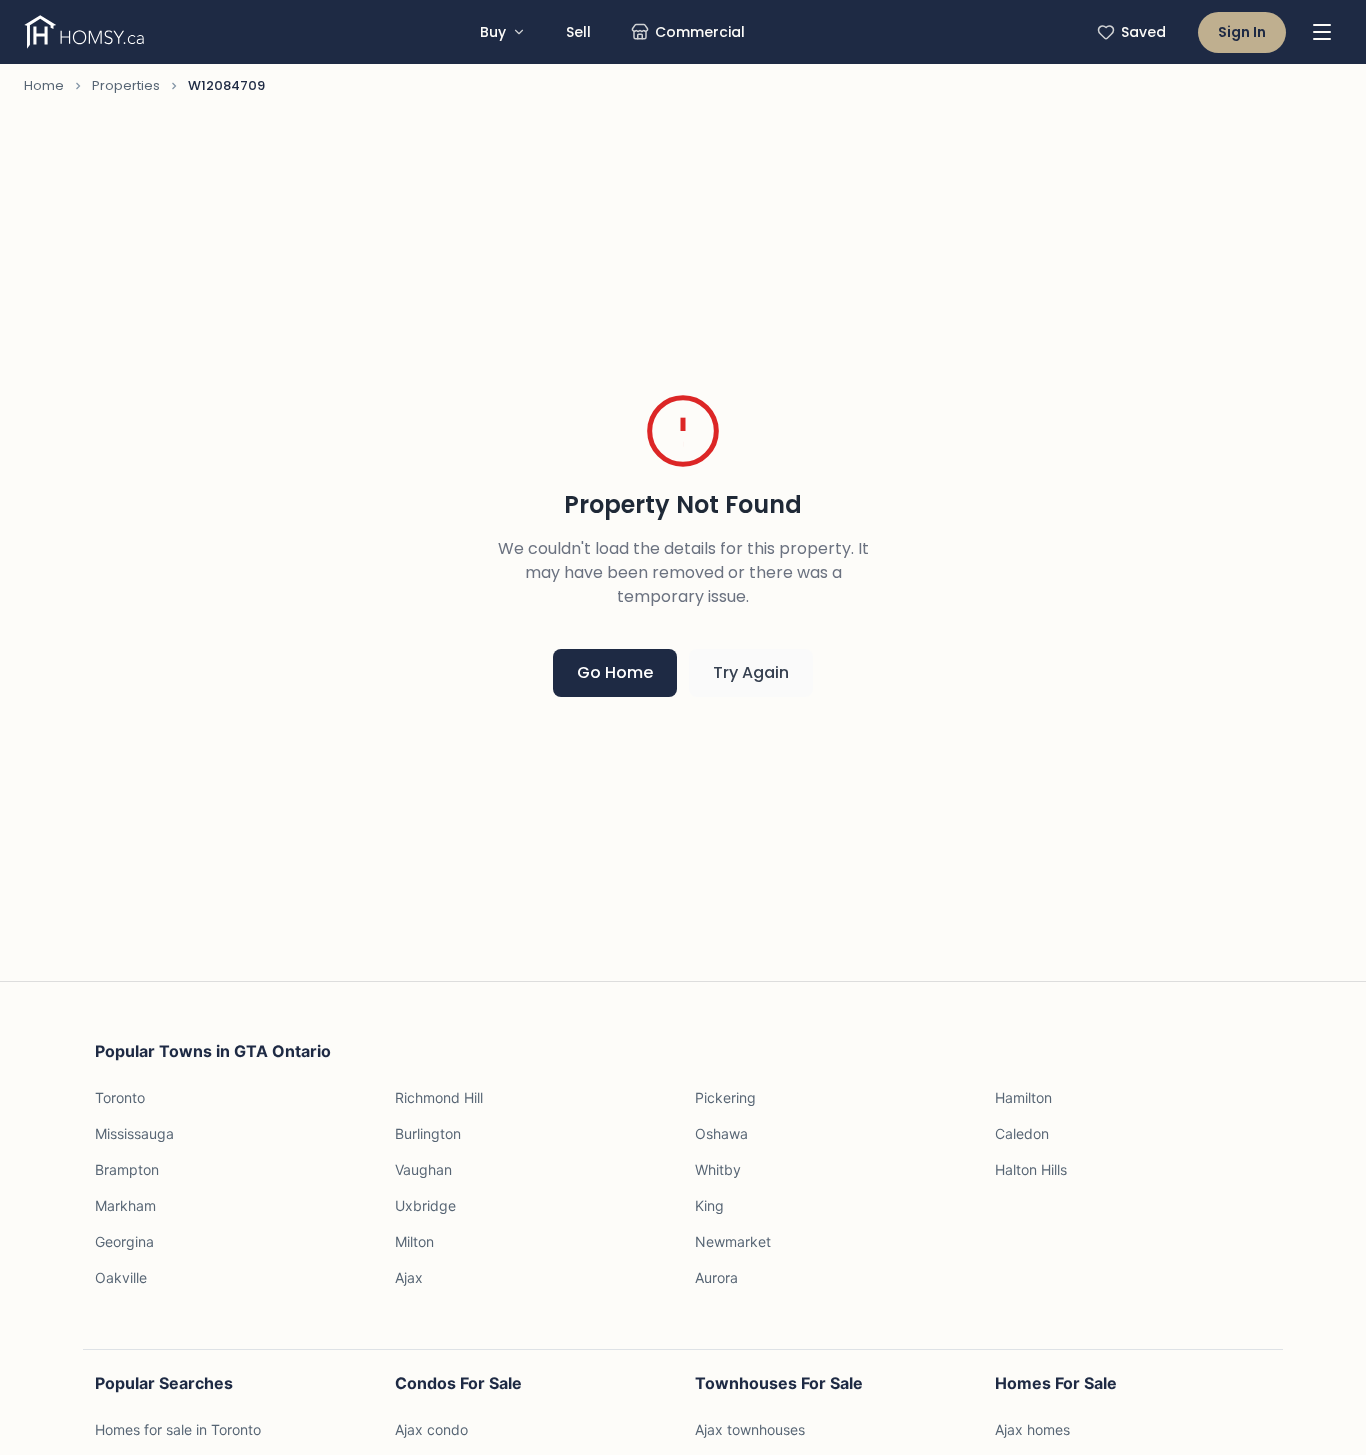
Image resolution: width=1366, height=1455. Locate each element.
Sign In (1242, 32)
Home (44, 85)
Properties (126, 85)
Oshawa (721, 1133)
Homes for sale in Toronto (178, 1429)
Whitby (718, 1169)
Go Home (615, 672)
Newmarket (733, 1241)
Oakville (121, 1277)
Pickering (725, 1097)
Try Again (751, 672)
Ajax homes (1032, 1429)
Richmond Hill (439, 1097)
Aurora (716, 1277)
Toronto (120, 1097)
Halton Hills (1031, 1169)
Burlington (428, 1133)
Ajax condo (431, 1429)
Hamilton (1023, 1097)
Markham (125, 1205)
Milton (414, 1241)
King (709, 1205)
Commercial (700, 32)
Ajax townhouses (750, 1429)
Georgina (124, 1241)
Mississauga (134, 1133)
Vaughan (423, 1169)
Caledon (1022, 1133)
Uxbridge (425, 1205)
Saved (1143, 32)
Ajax (409, 1277)
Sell (578, 32)
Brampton (127, 1169)
